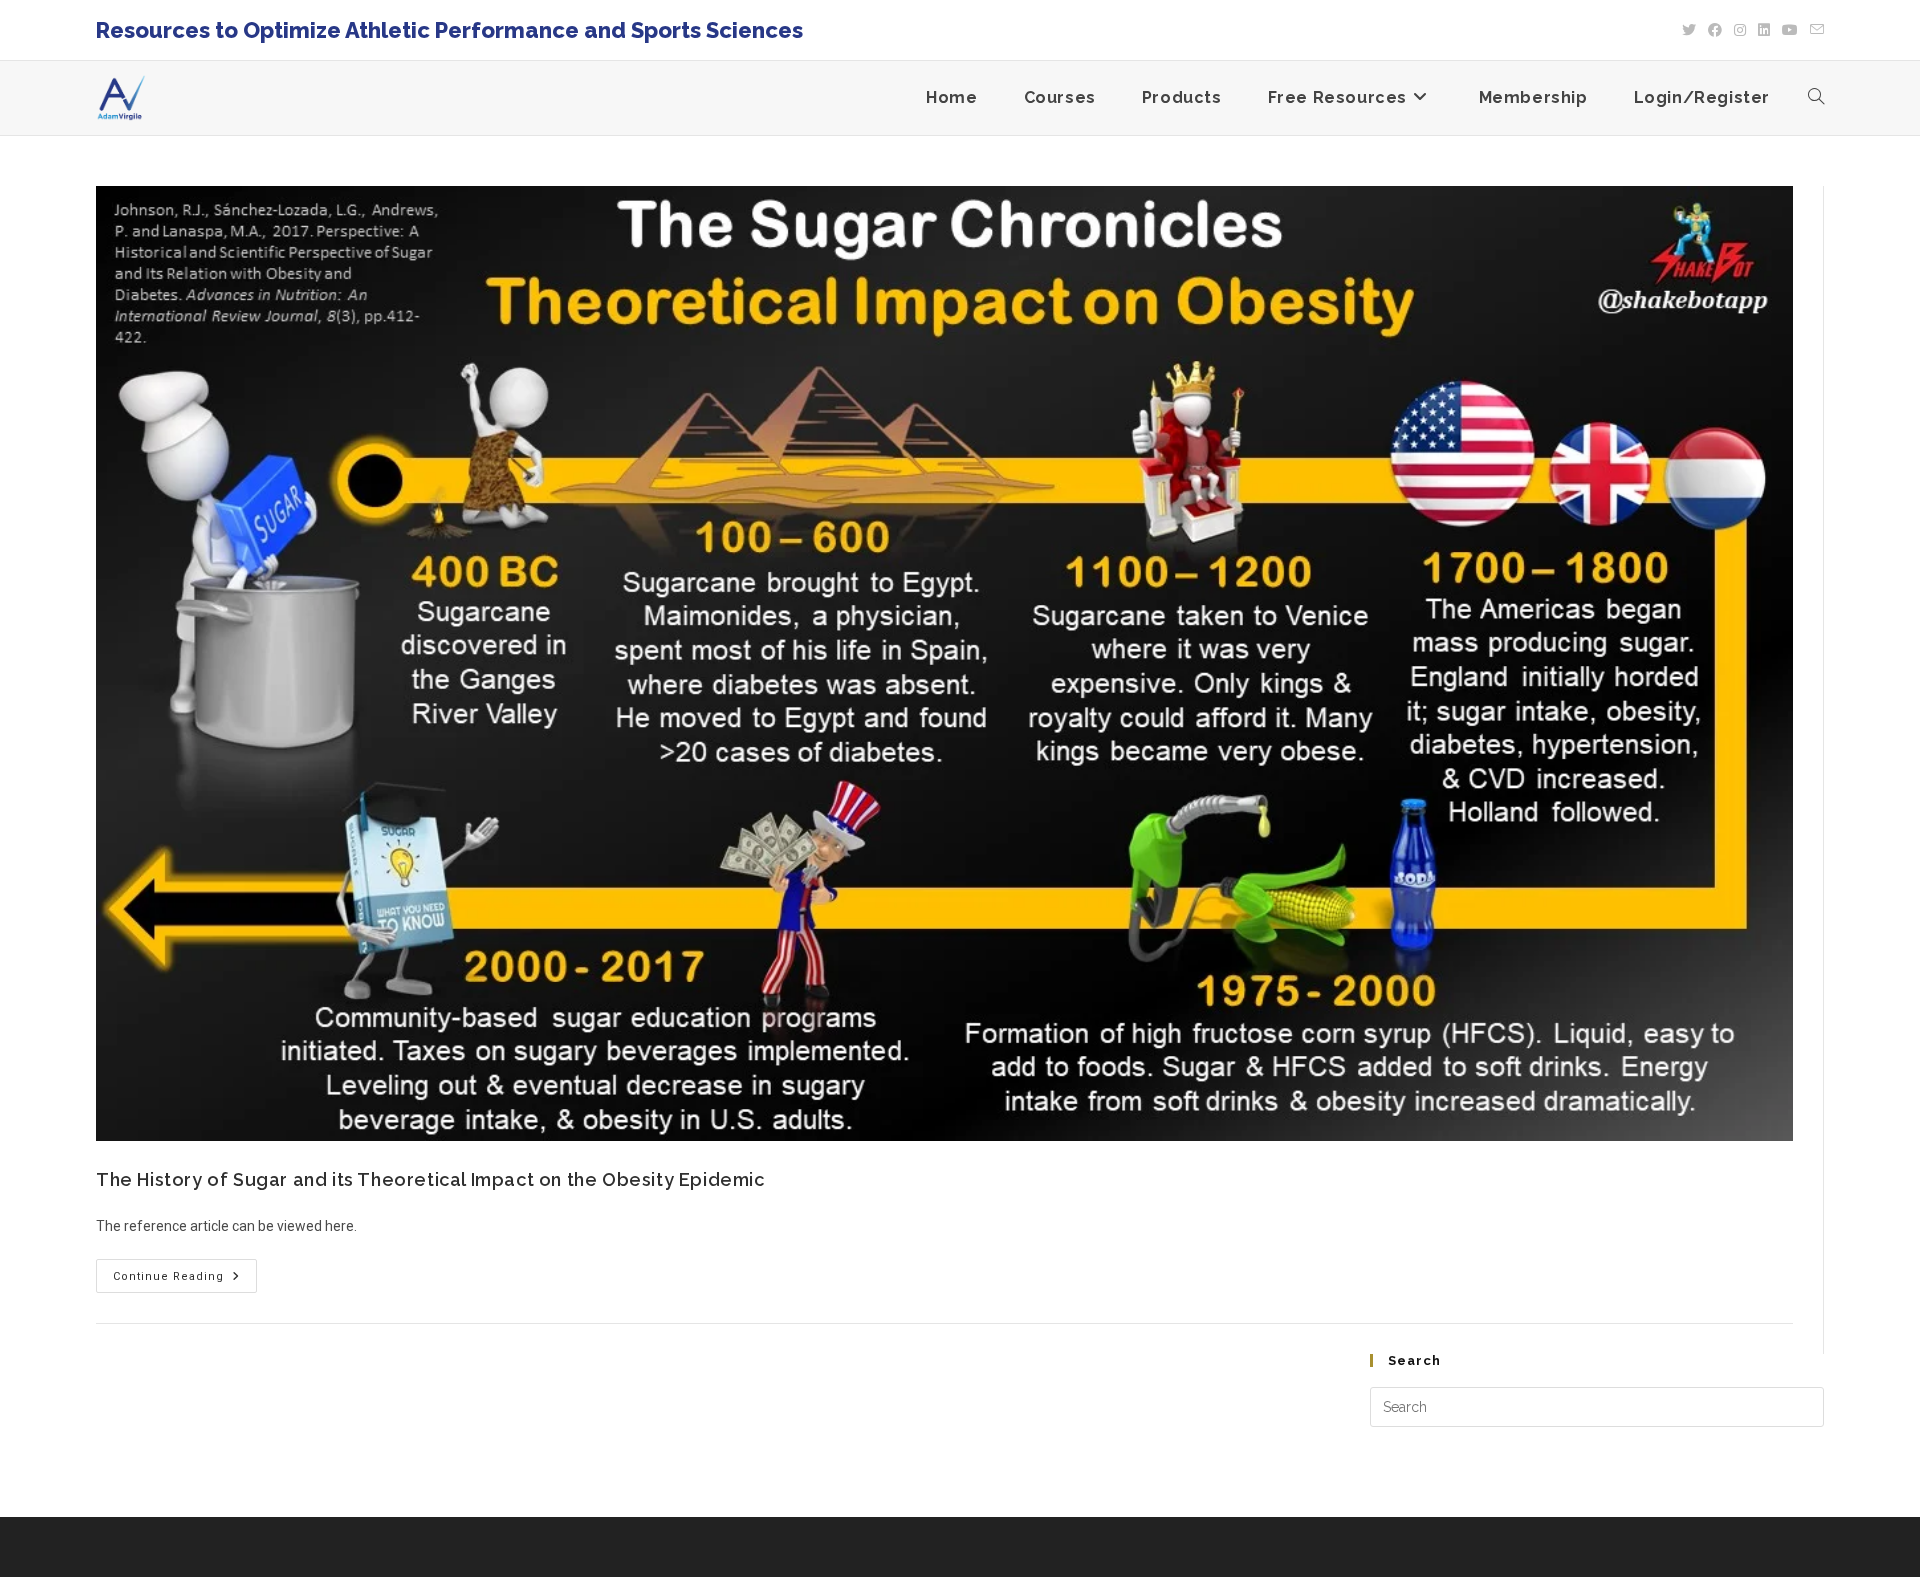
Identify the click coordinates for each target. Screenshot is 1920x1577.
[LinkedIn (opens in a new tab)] (1764, 30)
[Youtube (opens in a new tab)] (1790, 30)
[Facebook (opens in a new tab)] (1715, 30)
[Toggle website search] (1816, 98)
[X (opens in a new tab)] (1689, 30)
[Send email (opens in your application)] (1814, 30)
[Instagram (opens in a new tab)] (1740, 30)
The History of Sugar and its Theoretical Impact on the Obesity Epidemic (430, 1179)
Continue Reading (185, 1271)
